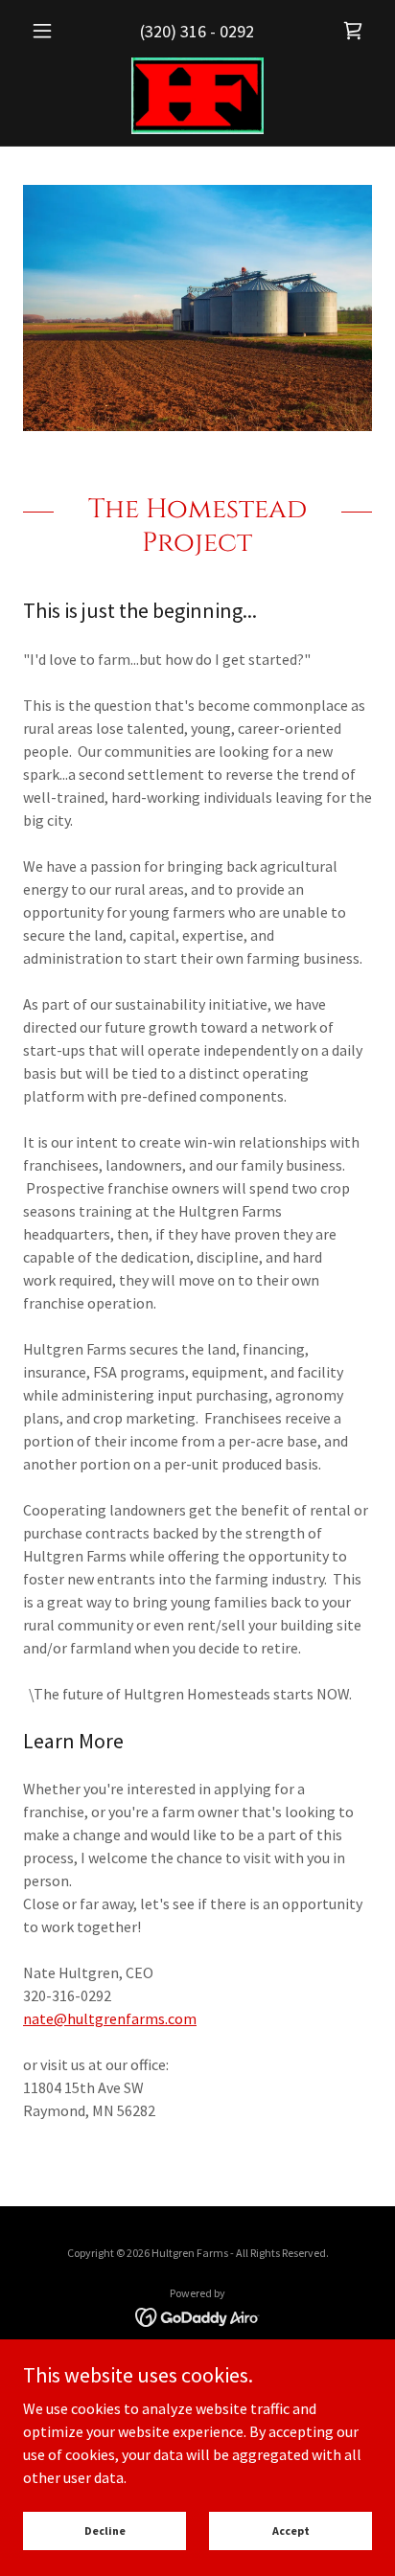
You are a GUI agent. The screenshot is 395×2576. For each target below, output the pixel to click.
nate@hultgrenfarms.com (110, 2018)
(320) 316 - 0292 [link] (197, 31)
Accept (291, 2530)
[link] (353, 31)
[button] (49, 31)
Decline (105, 2530)
